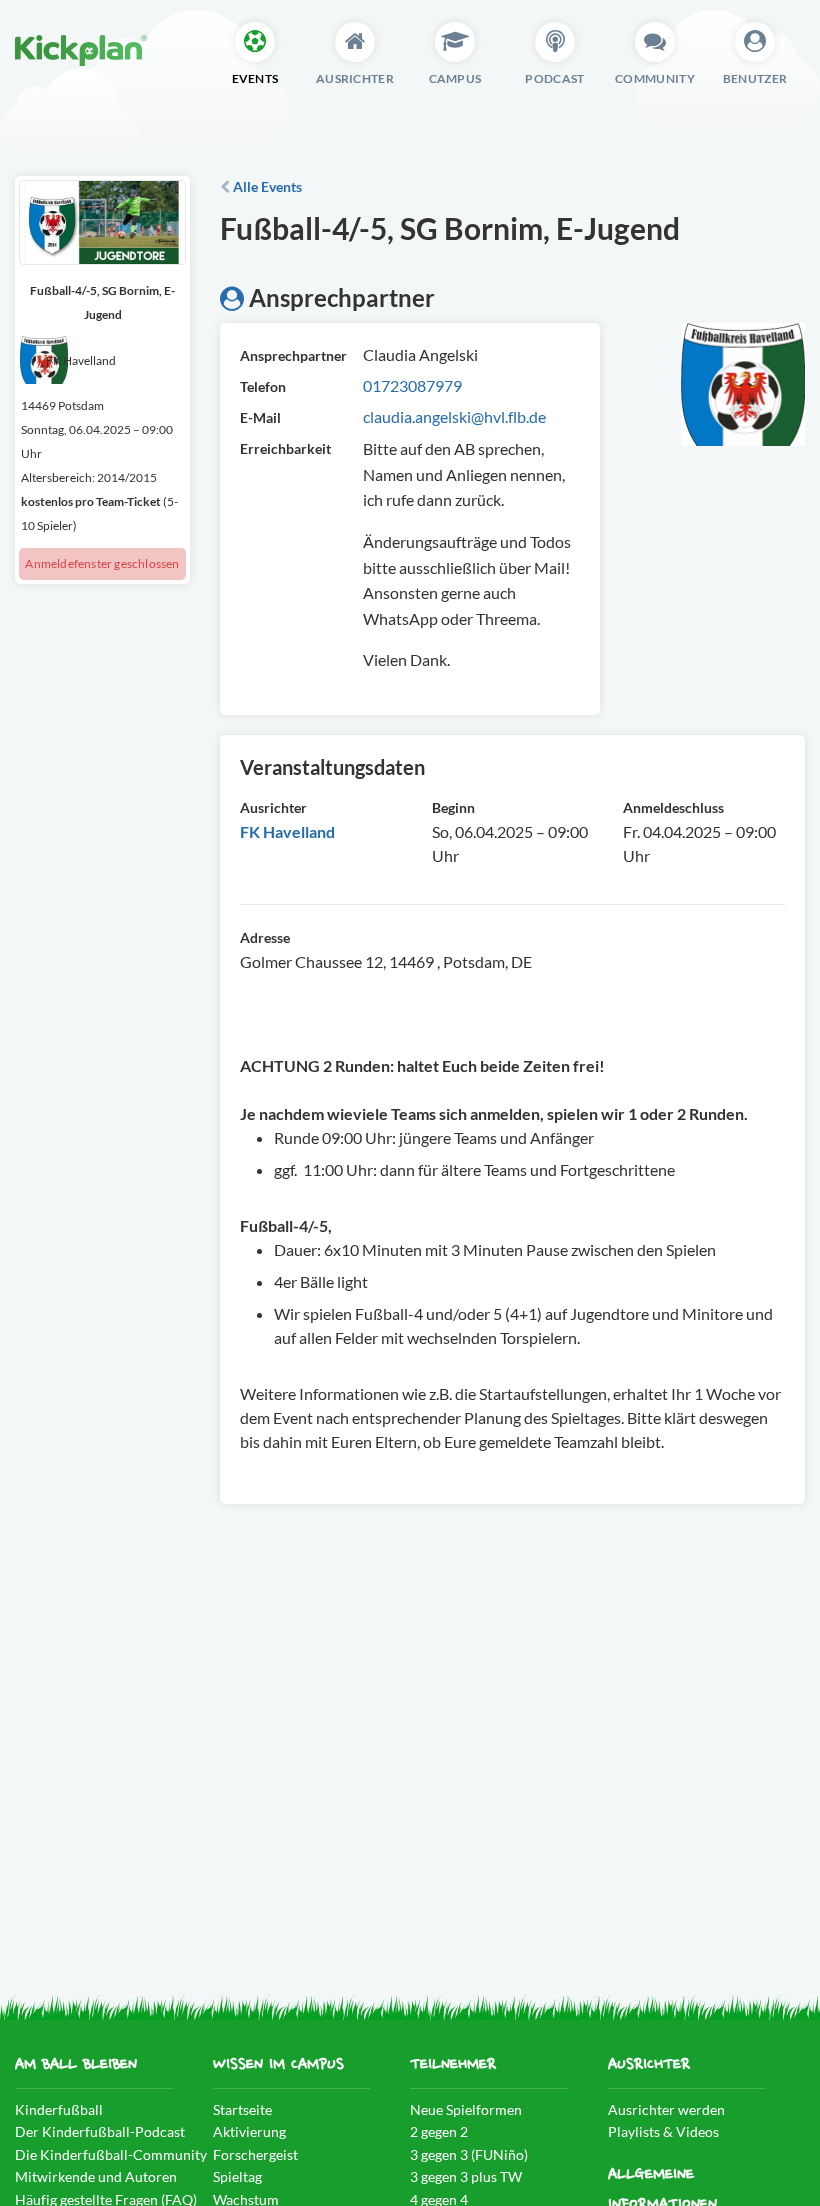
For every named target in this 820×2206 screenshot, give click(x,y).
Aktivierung (249, 2131)
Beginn (453, 807)
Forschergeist (255, 2154)
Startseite (242, 2109)
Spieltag (237, 2176)
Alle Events (266, 186)
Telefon (263, 386)
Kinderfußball (59, 2109)
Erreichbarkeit (285, 448)
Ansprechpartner (286, 355)
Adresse (265, 937)
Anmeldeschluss (673, 807)
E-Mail (260, 417)
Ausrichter (273, 807)
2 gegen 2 (439, 2131)
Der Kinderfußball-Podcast (100, 2131)
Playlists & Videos (663, 2131)
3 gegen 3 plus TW (466, 2176)
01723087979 (412, 385)
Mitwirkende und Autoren (96, 2176)
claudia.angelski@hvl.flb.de (454, 416)
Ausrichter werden (666, 2109)
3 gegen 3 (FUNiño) (469, 2154)
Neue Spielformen (466, 2109)
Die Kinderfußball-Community (111, 2154)
